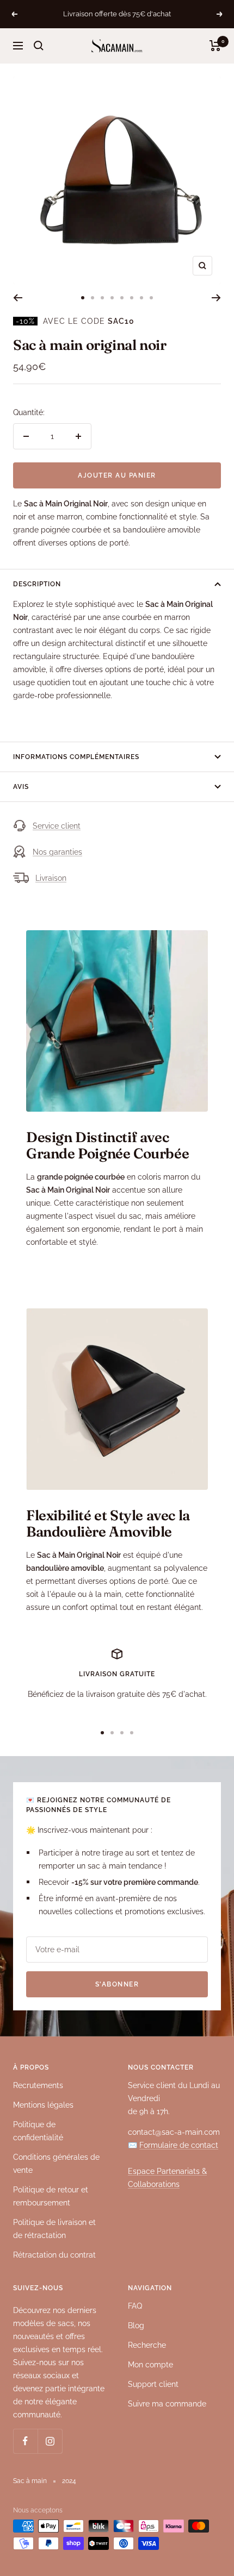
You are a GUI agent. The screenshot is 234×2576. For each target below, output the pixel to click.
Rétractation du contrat (54, 2255)
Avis (21, 787)
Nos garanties (57, 852)
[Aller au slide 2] (93, 298)
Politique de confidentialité (38, 2131)
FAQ (135, 2306)
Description (37, 584)
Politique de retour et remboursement (51, 2196)
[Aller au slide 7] (141, 298)
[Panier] (215, 46)
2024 (69, 2481)
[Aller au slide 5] (122, 298)
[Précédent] (18, 298)
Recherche (147, 2345)
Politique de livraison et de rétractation (54, 2229)
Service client (57, 826)
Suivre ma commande (167, 2404)
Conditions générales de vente (56, 2164)
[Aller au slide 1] (83, 298)
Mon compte (150, 2365)
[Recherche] (39, 46)
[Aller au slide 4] (112, 298)
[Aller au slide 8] (151, 298)
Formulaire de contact (179, 2145)
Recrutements (38, 2085)
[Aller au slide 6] (132, 298)
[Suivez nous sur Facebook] (25, 2441)
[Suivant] (216, 298)
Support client (153, 2384)
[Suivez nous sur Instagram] (50, 2441)
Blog (136, 2326)
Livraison (51, 878)
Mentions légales (43, 2105)
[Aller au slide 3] (102, 298)
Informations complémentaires (76, 757)
